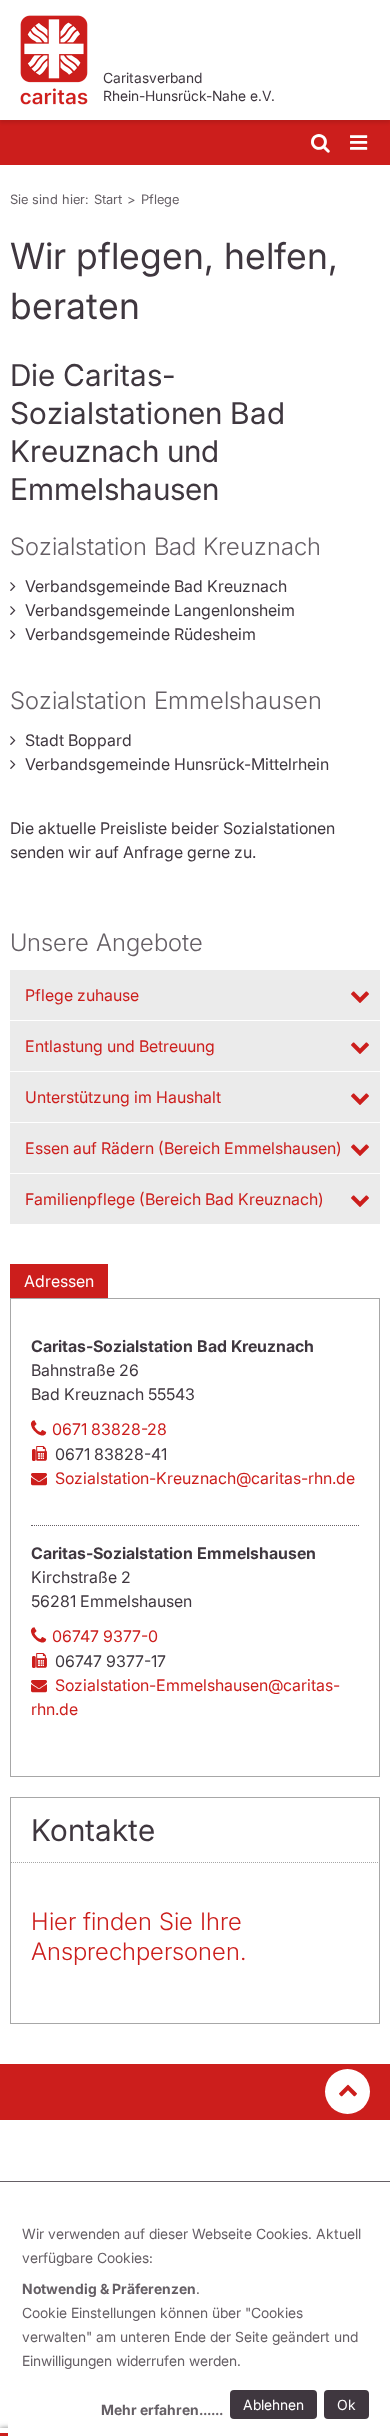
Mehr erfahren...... (162, 2409)
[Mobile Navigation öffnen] (360, 143)
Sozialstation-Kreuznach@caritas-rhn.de (205, 1478)
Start (108, 199)
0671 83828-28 (109, 1429)
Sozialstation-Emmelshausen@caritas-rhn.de (185, 1697)
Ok (346, 2404)
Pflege (160, 199)
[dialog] (199, 2324)
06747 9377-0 (105, 1636)
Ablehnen (273, 2404)
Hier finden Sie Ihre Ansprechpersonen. (138, 1936)
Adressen (59, 1281)
